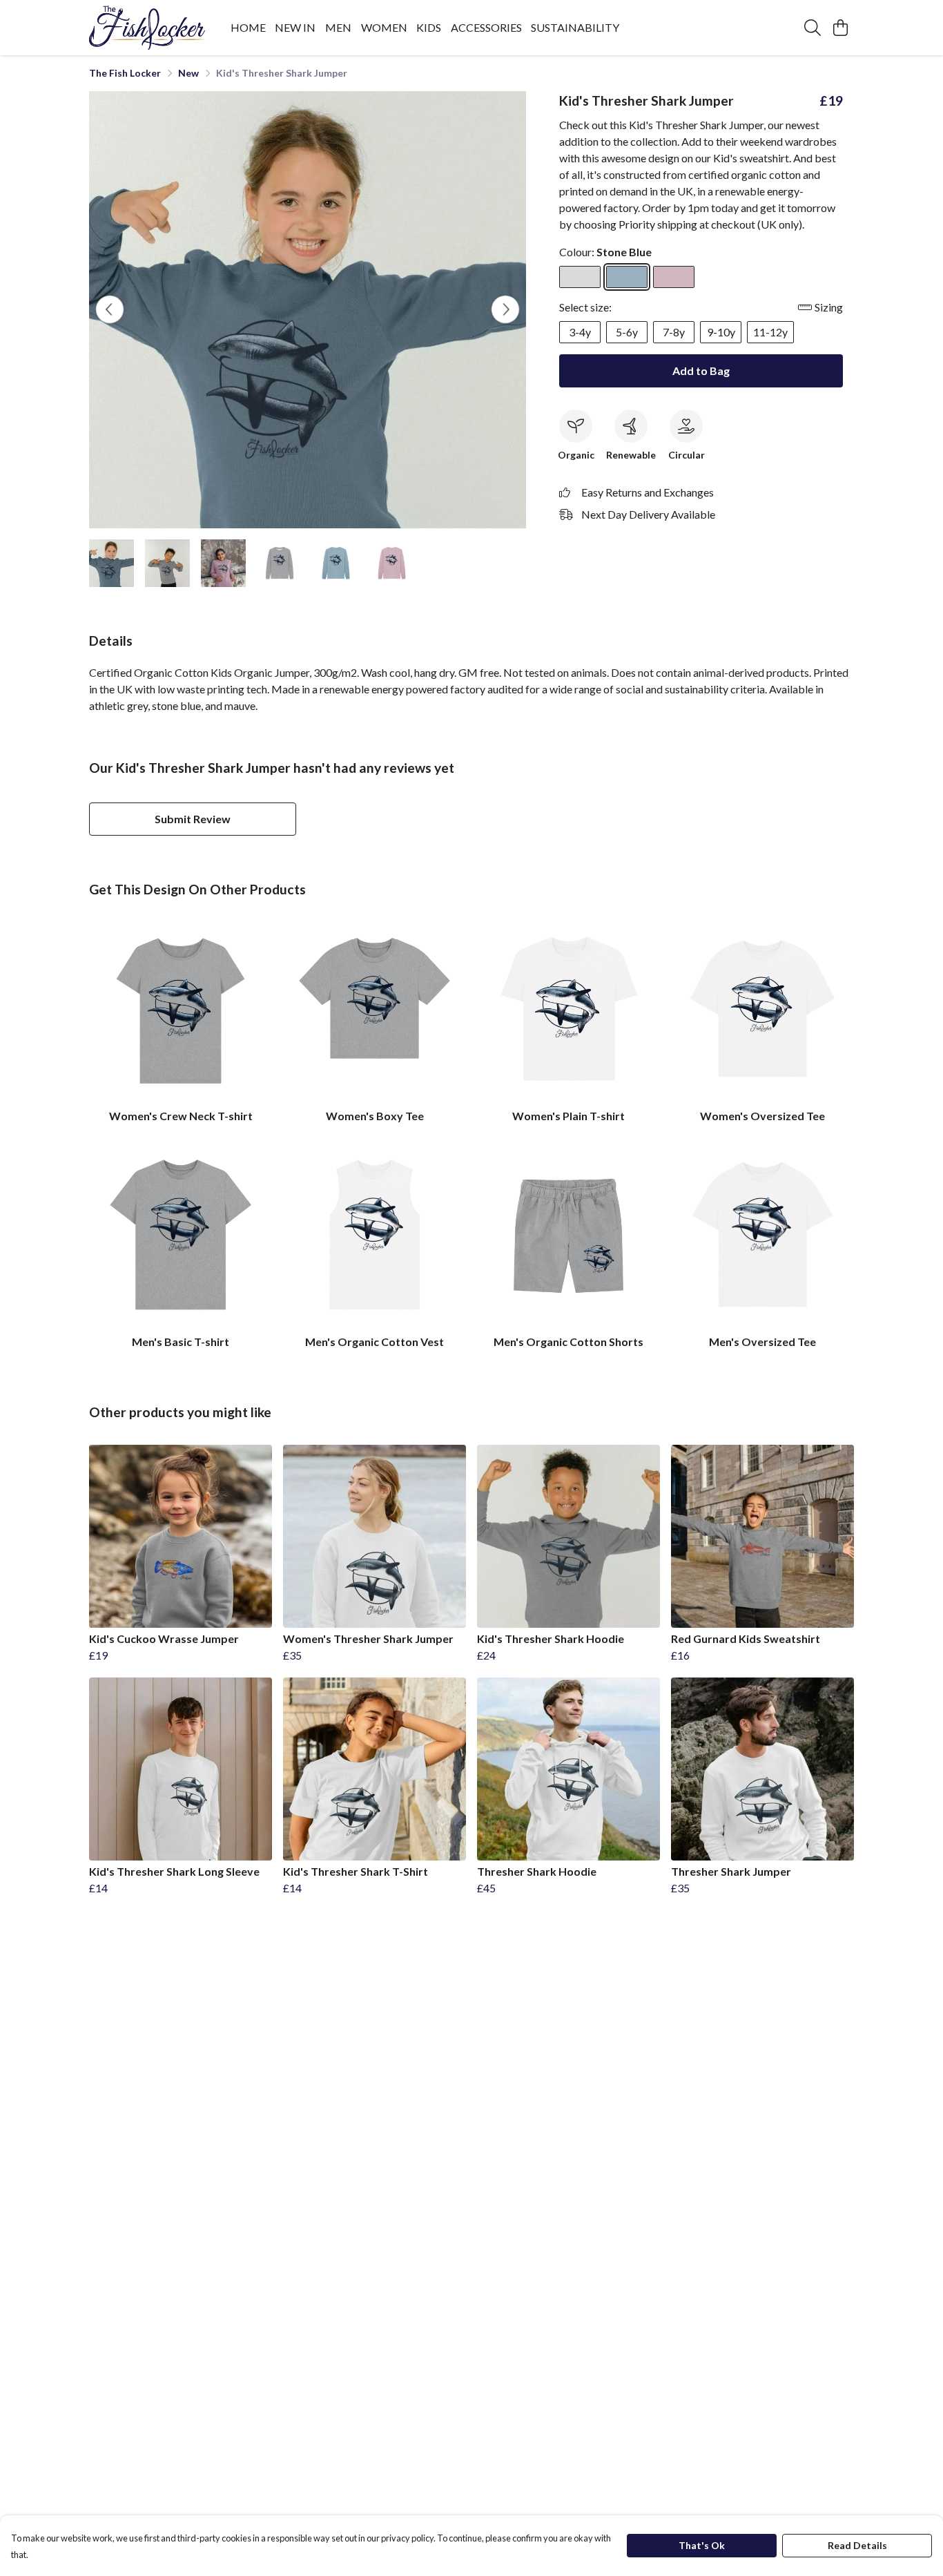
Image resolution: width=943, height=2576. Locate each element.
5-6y (627, 332)
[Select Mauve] (674, 277)
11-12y (770, 332)
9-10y (721, 332)
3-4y (580, 332)
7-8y (674, 332)
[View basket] (840, 28)
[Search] (813, 28)
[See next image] (505, 309)
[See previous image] (110, 309)
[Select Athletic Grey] (580, 277)
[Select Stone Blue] (627, 277)
